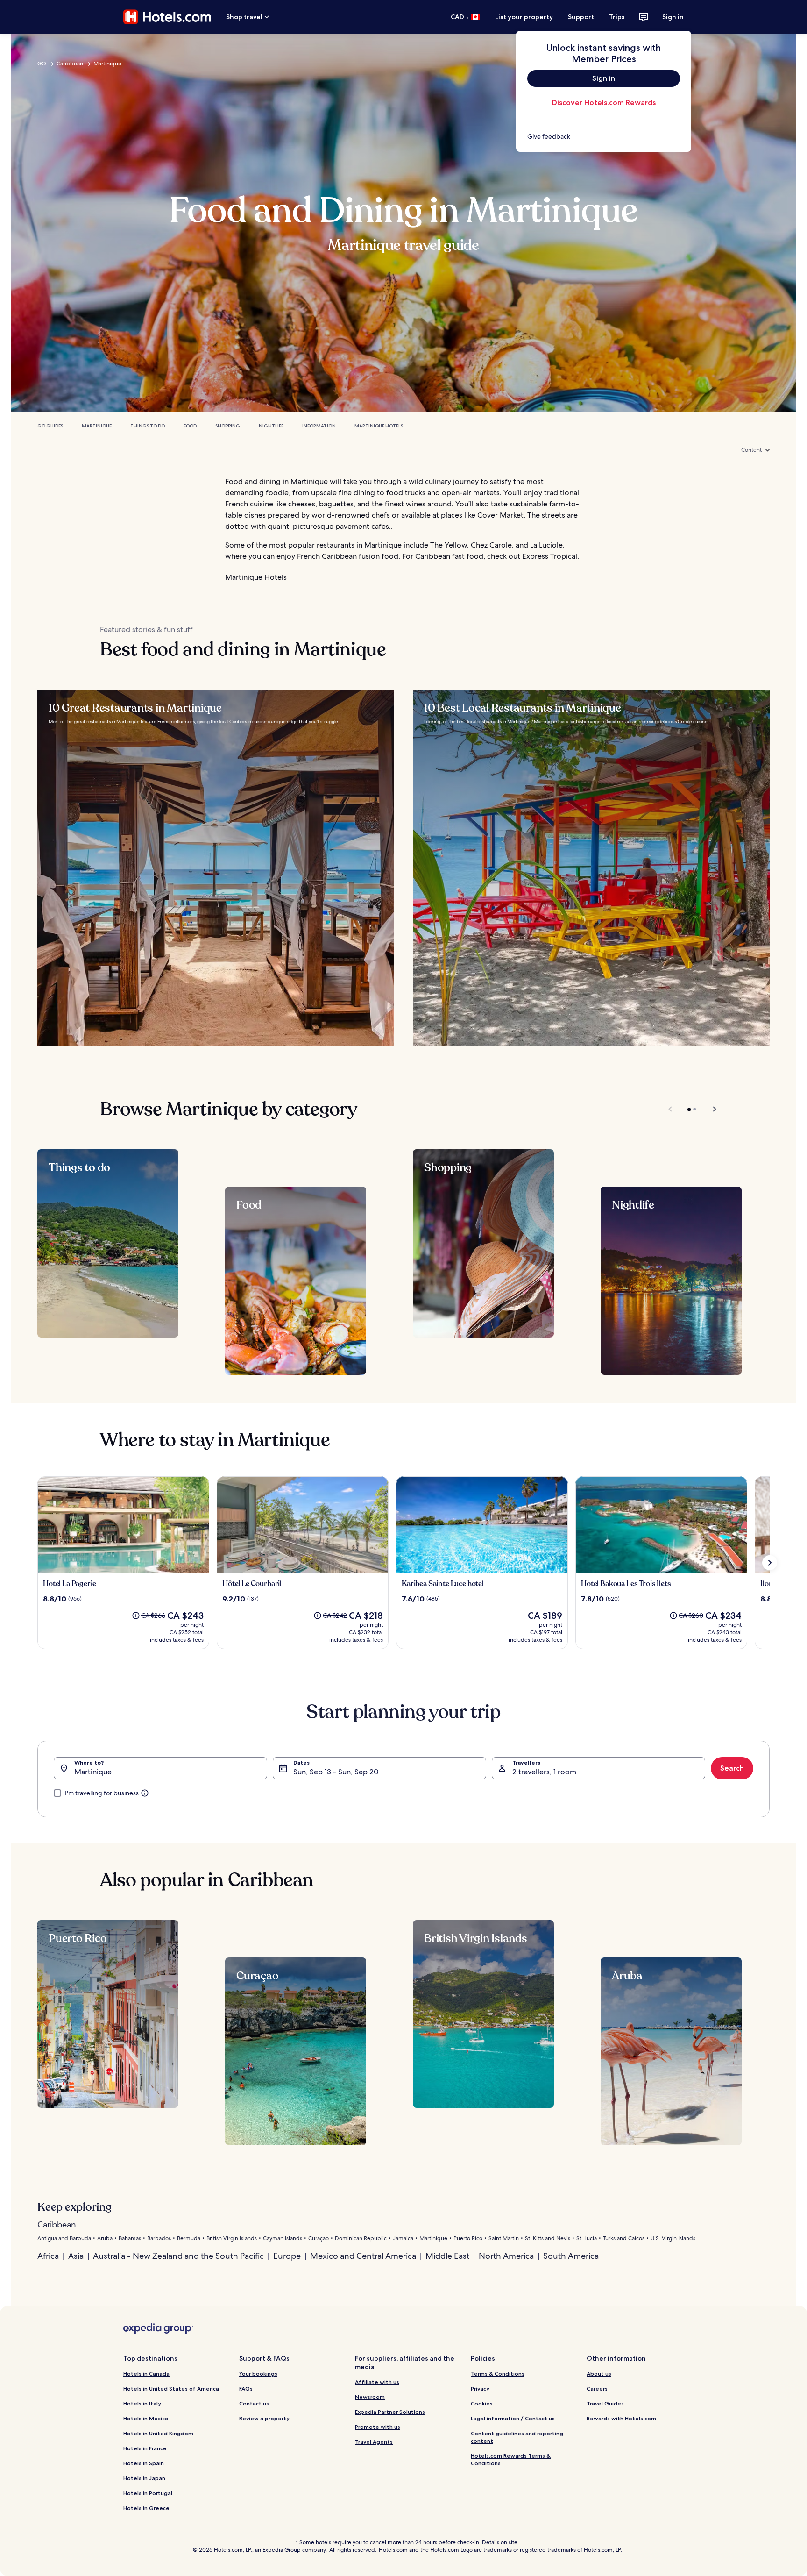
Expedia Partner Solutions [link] (390, 2412)
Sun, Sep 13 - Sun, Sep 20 (336, 1772)
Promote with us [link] (378, 2427)
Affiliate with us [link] (377, 2382)
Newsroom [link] (370, 2397)
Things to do (148, 426)
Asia (76, 2256)
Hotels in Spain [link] (144, 2463)
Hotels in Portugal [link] (148, 2493)
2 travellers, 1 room (544, 1772)
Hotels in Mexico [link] (146, 2418)
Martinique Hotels (379, 426)
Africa (48, 2256)
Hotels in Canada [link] (146, 2373)
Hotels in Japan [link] (144, 2478)
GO (42, 64)
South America (571, 2256)
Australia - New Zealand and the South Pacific (178, 2256)
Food (190, 426)
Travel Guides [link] (605, 2403)
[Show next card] (770, 1563)
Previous (671, 1109)
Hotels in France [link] (145, 2448)
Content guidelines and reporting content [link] (517, 2437)
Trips (617, 17)
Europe (287, 2256)
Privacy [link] (480, 2388)
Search (732, 1768)
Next (710, 1109)
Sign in (673, 17)
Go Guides (50, 426)
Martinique (107, 64)
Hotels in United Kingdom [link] (158, 2433)
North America (506, 2256)
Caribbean (70, 64)
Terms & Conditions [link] (498, 2373)
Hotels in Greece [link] (146, 2508)
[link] (604, 136)
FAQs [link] (246, 2388)
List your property (524, 17)
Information (319, 426)
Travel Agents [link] (374, 2442)
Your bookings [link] (258, 2373)
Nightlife (271, 426)
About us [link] (599, 2373)
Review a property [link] (264, 2418)
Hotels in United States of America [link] (171, 2388)
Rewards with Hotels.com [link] (621, 2418)
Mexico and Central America (363, 2256)
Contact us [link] (254, 2403)
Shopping (228, 426)
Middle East (447, 2256)
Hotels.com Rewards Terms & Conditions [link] (511, 2459)
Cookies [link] (482, 2403)
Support (581, 17)
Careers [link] (597, 2388)
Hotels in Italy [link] (142, 2403)
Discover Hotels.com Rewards (604, 103)
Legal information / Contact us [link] (513, 2418)
